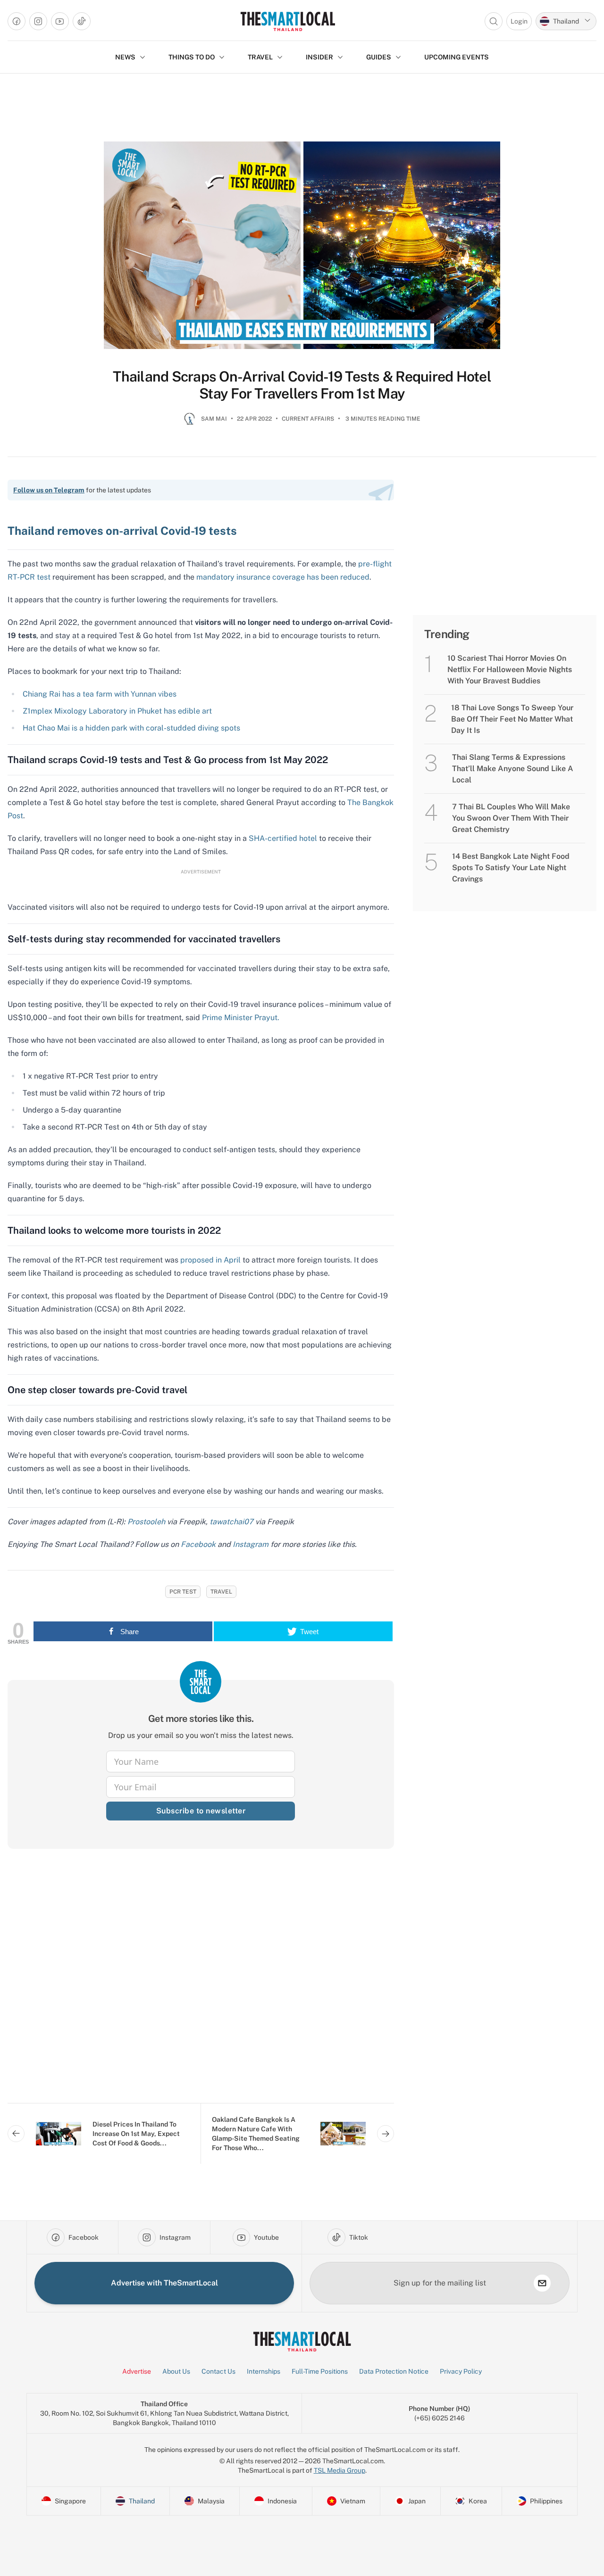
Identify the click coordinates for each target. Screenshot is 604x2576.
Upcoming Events (457, 57)
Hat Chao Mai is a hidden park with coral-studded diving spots (131, 728)
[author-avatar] (190, 423)
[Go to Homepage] (288, 21)
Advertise (137, 2371)
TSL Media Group (340, 2470)
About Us (176, 2371)
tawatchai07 (231, 1522)
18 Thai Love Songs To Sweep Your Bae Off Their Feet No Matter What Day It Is (512, 719)
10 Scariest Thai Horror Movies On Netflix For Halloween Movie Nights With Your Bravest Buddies (510, 669)
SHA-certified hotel (283, 838)
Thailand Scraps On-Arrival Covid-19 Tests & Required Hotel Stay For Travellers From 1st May (302, 385)
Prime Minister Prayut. (241, 1018)
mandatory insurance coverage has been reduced (283, 577)
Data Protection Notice (394, 2371)
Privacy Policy (461, 2371)
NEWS (125, 57)
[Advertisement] (201, 1983)
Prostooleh (146, 1522)
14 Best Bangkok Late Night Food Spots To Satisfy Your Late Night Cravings (511, 868)
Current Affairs (308, 419)
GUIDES (379, 57)
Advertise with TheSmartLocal (164, 2283)
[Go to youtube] (60, 21)
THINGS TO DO (192, 57)
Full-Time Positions (320, 2371)
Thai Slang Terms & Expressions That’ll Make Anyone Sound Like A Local (513, 769)
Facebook (198, 1544)
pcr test (183, 1592)
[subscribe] (542, 2283)
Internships (264, 2371)
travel (221, 1592)
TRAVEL (260, 57)
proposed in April (210, 1260)
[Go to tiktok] (82, 21)
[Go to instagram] (38, 21)
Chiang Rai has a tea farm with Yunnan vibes (100, 694)
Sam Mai (214, 419)
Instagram (251, 1544)
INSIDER (319, 57)
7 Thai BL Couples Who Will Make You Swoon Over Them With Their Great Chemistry (511, 818)
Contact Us (218, 2371)
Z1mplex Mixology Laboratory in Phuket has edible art (117, 711)
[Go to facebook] (17, 21)
